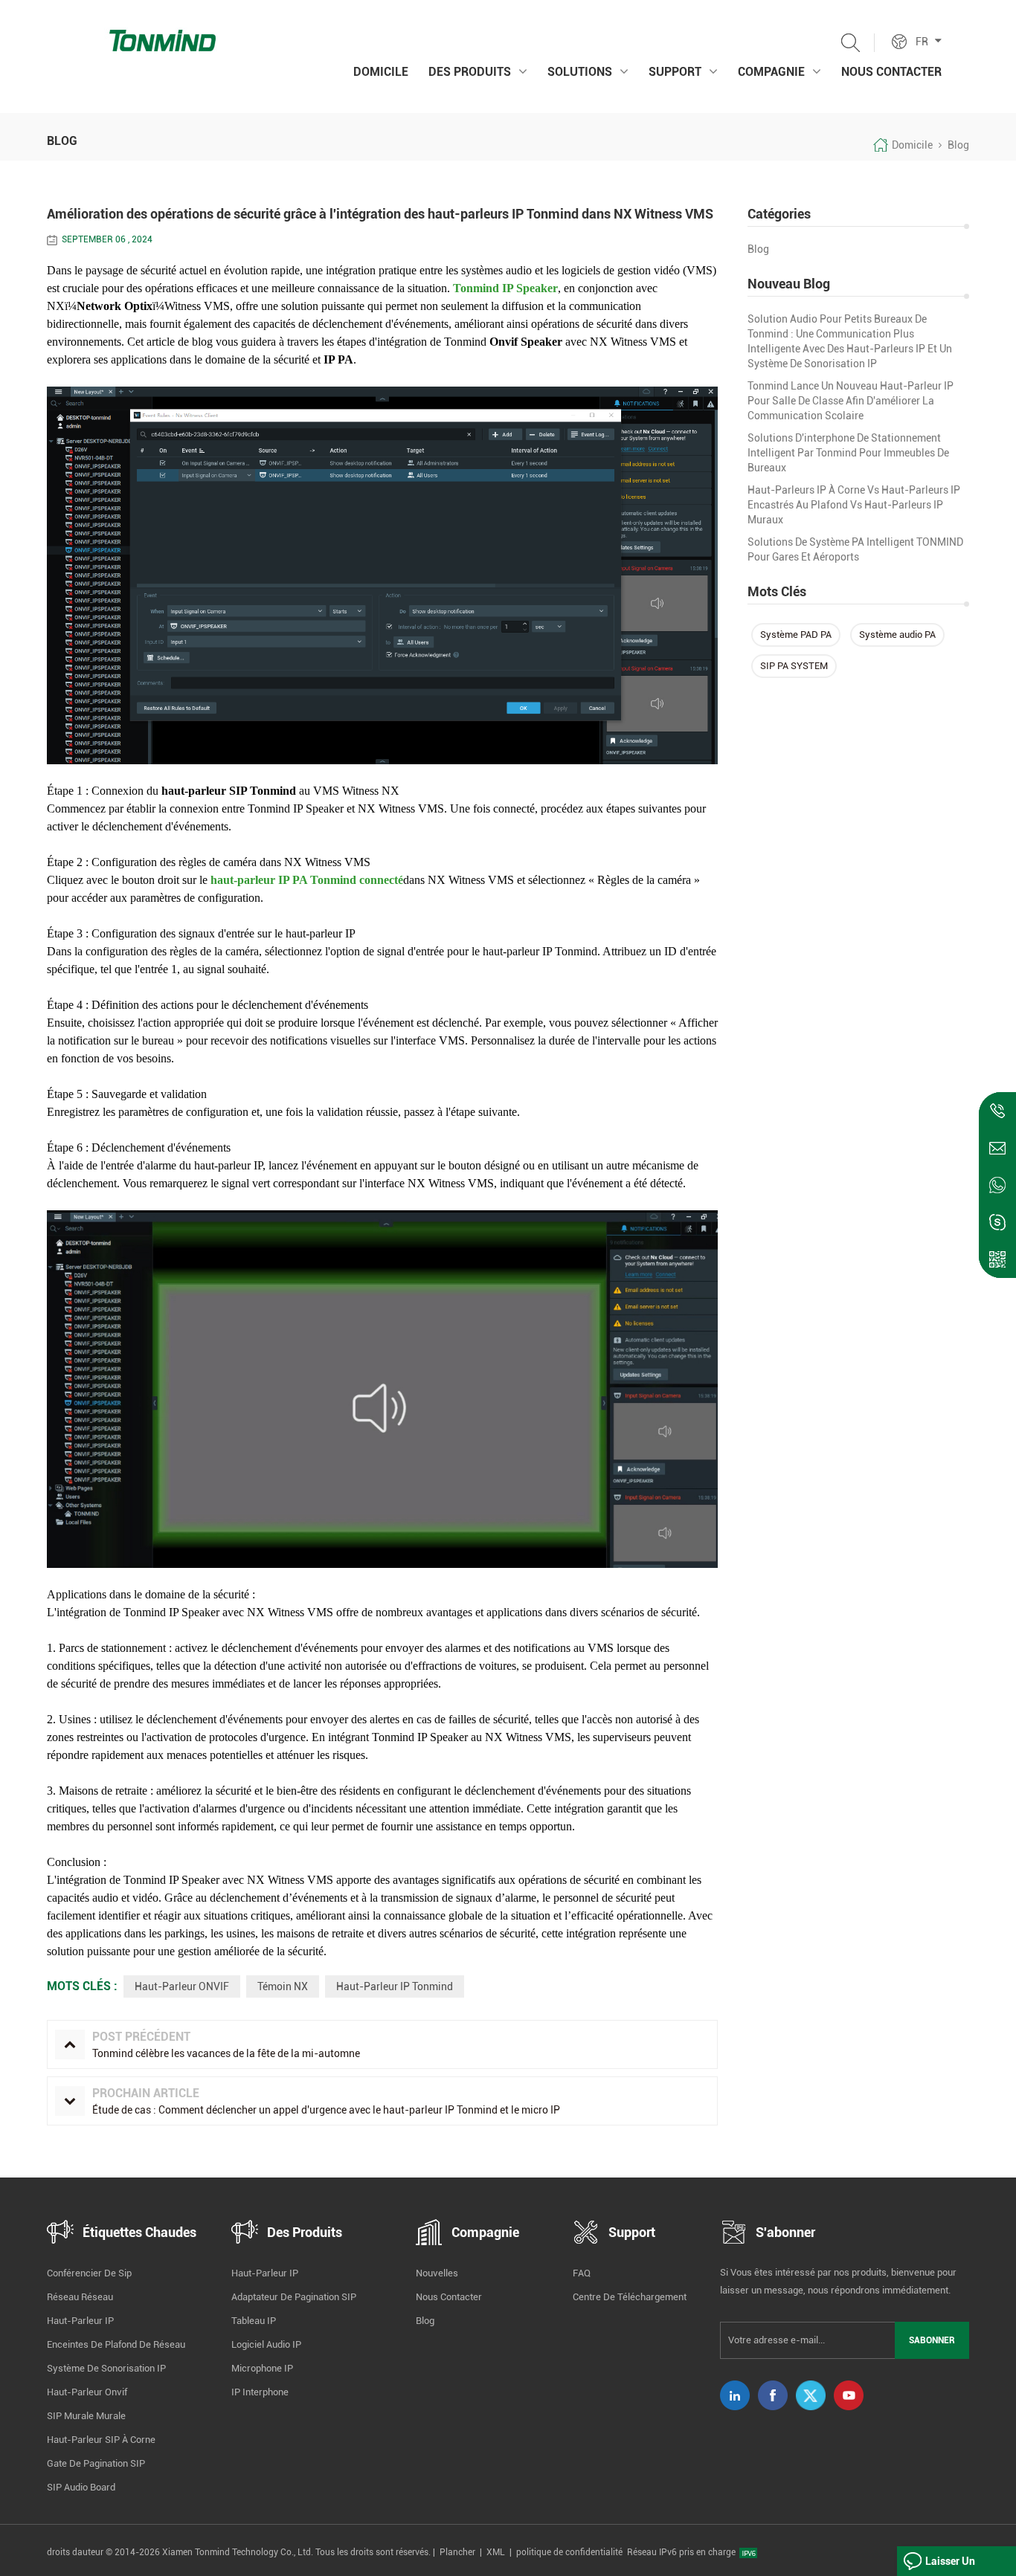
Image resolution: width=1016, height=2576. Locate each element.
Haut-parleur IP (80, 2321)
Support (675, 72)
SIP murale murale (86, 2416)
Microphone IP (262, 2368)
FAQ (582, 2273)
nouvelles (437, 2273)
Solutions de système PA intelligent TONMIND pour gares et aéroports (855, 549)
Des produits (470, 72)
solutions (580, 72)
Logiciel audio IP (266, 2344)
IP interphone (260, 2392)
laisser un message (950, 2566)
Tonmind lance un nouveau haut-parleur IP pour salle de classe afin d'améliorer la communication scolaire (851, 401)
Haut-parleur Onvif (87, 2392)
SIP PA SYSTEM (794, 666)
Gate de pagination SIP (96, 2463)
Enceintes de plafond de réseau (116, 2344)
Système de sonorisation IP (106, 2368)
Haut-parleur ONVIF (182, 1986)
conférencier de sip (89, 2273)
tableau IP (254, 2321)
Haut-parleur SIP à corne (101, 2440)
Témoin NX (283, 1986)
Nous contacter (891, 72)
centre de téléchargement (630, 2297)
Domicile (381, 72)
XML (496, 2552)
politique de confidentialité (569, 2552)
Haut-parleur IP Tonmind (395, 1986)
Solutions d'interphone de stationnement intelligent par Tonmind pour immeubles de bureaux (848, 453)
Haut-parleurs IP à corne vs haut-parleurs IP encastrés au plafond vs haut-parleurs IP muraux (854, 505)
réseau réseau (80, 2297)
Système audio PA (897, 635)
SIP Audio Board (81, 2487)
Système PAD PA (796, 635)
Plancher (457, 2552)
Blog (758, 249)
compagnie (771, 72)
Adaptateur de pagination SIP (294, 2297)
